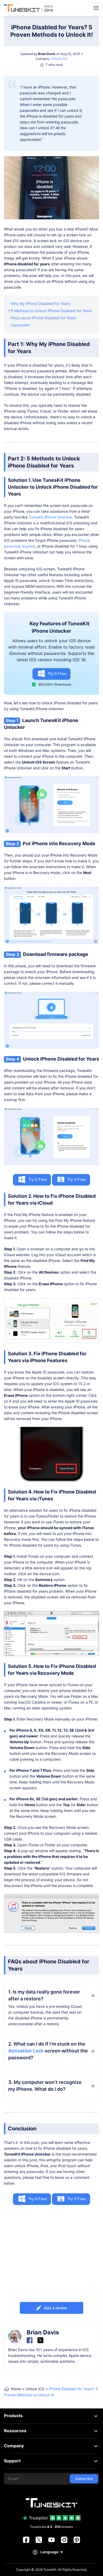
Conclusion (20, 325)
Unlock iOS (59, 59)
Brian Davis (47, 54)
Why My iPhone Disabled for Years (40, 304)
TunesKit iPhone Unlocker (50, 517)
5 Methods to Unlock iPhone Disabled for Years (51, 311)
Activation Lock (26, 2051)
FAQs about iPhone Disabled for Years (43, 318)
